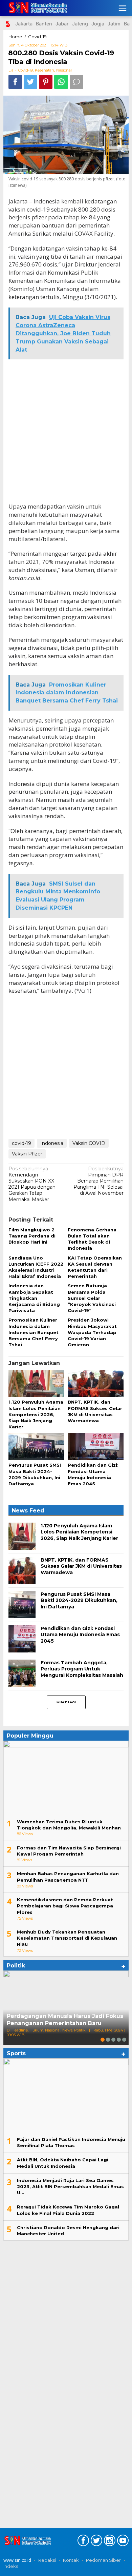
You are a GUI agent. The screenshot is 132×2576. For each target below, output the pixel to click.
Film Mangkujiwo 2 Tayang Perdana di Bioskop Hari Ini (32, 1236)
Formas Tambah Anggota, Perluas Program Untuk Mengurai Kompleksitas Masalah (82, 1669)
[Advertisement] (66, 431)
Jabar (62, 24)
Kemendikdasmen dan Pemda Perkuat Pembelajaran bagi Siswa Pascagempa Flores (65, 1906)
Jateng (80, 24)
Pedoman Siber (103, 2560)
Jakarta (24, 24)
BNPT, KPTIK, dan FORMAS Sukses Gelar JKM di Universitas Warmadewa (81, 1566)
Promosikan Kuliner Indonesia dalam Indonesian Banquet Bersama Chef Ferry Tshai (34, 1332)
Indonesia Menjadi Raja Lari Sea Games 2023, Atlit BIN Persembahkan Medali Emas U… (70, 2186)
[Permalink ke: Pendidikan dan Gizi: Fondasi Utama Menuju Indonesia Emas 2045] (96, 1447)
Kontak (71, 2560)
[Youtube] (122, 2542)
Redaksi (47, 2560)
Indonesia (52, 1143)
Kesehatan (45, 70)
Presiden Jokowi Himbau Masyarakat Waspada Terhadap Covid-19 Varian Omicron (92, 1332)
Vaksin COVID (89, 1143)
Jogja (98, 24)
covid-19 (21, 1143)
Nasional (64, 70)
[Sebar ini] (15, 82)
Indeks (11, 2566)
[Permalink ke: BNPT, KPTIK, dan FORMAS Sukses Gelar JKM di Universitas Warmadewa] (96, 1384)
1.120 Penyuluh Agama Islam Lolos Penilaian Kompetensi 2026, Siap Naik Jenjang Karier (36, 1414)
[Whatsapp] (61, 82)
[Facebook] (82, 2542)
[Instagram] (109, 2542)
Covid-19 (26, 70)
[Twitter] (96, 2542)
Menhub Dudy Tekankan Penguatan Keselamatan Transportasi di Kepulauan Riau (67, 1938)
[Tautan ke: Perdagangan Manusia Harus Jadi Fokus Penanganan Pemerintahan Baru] (66, 2008)
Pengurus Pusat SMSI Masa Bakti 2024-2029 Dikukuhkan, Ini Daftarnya (79, 1600)
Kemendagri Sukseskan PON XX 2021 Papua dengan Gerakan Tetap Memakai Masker (32, 1184)
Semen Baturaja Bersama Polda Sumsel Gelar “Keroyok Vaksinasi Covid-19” (92, 1298)
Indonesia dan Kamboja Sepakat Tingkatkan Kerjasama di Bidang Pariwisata (34, 1298)
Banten (44, 24)
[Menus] (123, 8)
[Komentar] (76, 82)
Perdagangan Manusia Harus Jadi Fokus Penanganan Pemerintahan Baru (65, 2020)
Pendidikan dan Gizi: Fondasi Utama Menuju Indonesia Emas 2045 (80, 1634)
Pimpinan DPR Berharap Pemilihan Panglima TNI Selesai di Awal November (98, 1181)
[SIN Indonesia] (36, 8)
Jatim (114, 24)
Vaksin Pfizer (27, 1154)
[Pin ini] (46, 82)
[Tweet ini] (30, 82)
